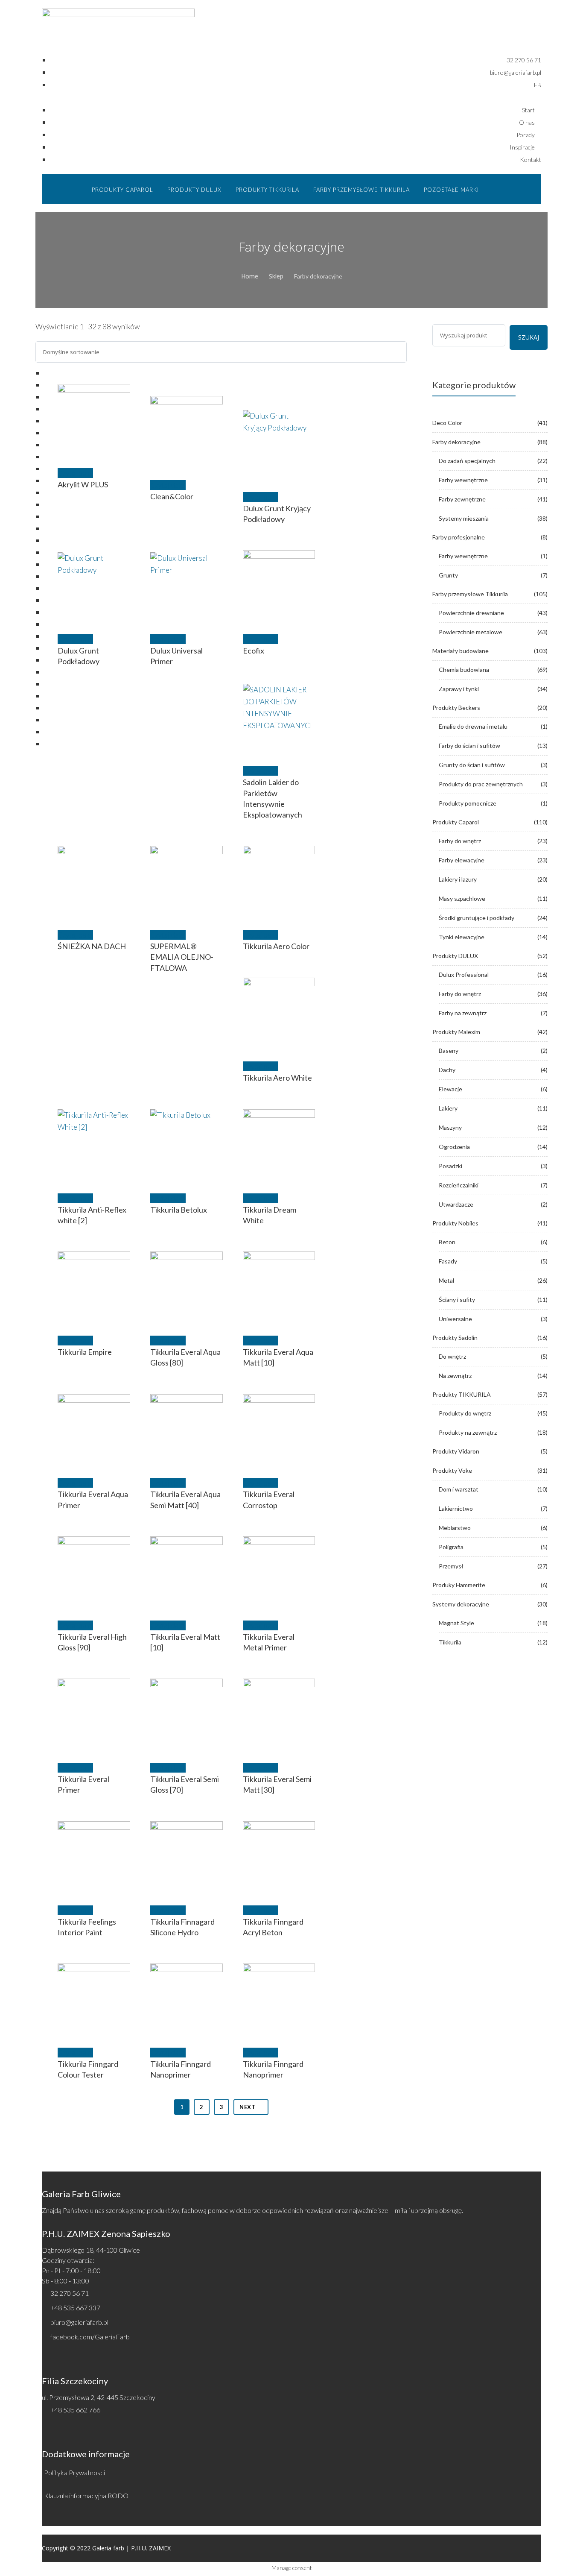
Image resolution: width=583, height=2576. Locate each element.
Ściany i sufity (457, 1300)
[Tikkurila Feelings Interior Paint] (94, 1858)
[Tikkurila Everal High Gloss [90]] (94, 1573)
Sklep (276, 276)
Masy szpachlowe (462, 898)
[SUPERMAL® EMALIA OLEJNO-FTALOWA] (187, 882)
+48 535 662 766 (75, 2410)
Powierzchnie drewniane (471, 613)
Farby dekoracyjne (456, 442)
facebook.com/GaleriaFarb (90, 2337)
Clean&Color (172, 496)
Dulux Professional (464, 974)
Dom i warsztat (459, 1489)
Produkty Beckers (456, 708)
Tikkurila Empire (85, 1352)
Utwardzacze (456, 1204)
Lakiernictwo (456, 1508)
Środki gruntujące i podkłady (477, 918)
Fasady (448, 1261)
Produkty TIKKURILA (462, 1394)
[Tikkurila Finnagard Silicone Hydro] (187, 1858)
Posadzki (450, 1166)
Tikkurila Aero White (277, 1078)
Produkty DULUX (455, 956)
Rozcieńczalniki (459, 1185)
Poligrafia (451, 1547)
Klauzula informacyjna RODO (86, 2495)
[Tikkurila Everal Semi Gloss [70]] (187, 1715)
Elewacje (450, 1089)
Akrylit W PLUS (83, 484)
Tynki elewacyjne (462, 937)
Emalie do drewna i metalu (473, 726)
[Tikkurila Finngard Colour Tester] (94, 2000)
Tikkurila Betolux (179, 1210)
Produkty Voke (452, 1470)
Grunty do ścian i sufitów (472, 765)
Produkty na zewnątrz (468, 1432)
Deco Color (447, 423)
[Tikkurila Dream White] (279, 1146)
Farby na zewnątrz (463, 1013)
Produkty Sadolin (455, 1338)
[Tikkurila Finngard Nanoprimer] (187, 2000)
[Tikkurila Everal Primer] (94, 1715)
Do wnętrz (452, 1356)
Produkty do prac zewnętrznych (481, 784)
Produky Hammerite (459, 1585)
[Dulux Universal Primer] (187, 586)
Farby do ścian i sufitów (469, 746)
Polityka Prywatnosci (74, 2472)
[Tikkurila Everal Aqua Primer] (94, 1430)
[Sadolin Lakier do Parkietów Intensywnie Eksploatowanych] (279, 718)
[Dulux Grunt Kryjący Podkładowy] (279, 444)
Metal (446, 1280)
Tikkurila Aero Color (276, 946)
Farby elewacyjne (462, 860)
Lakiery (448, 1108)
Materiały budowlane (461, 651)
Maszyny (450, 1127)
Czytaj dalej (75, 473)
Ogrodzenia (454, 1147)
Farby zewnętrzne (462, 499)
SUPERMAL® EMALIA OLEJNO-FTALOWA (182, 957)
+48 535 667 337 (75, 2308)
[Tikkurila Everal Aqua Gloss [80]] (187, 1288)
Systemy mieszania (464, 518)
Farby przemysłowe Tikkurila (470, 594)
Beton (447, 1242)
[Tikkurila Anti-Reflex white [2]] (94, 1146)
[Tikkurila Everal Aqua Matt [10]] (279, 1288)
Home (250, 276)
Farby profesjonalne (459, 537)
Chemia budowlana (464, 670)
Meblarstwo (455, 1528)
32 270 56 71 (70, 2293)
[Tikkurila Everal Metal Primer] (279, 1573)
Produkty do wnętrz (465, 1413)
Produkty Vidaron (456, 1451)
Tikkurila (450, 1642)
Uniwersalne (455, 1319)
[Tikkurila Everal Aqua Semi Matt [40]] (187, 1430)
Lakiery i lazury (458, 879)
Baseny (449, 1051)
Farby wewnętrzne (463, 480)
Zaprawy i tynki (459, 689)
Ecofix (254, 651)
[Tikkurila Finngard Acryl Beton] (279, 1858)
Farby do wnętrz (460, 841)
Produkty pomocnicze (468, 803)
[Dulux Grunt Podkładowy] (94, 586)
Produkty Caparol (456, 822)
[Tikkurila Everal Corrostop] (279, 1430)
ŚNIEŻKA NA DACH (92, 946)
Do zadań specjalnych (467, 461)
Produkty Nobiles (455, 1223)
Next (247, 2107)
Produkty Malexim (456, 1032)
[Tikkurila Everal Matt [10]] (187, 1573)
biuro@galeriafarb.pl (79, 2322)
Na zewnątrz (455, 1376)
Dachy (447, 1070)
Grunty (448, 575)
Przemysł (451, 1566)
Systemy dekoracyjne (461, 1604)
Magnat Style (456, 1623)
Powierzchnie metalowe (471, 632)
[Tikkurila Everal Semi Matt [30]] (279, 1715)
